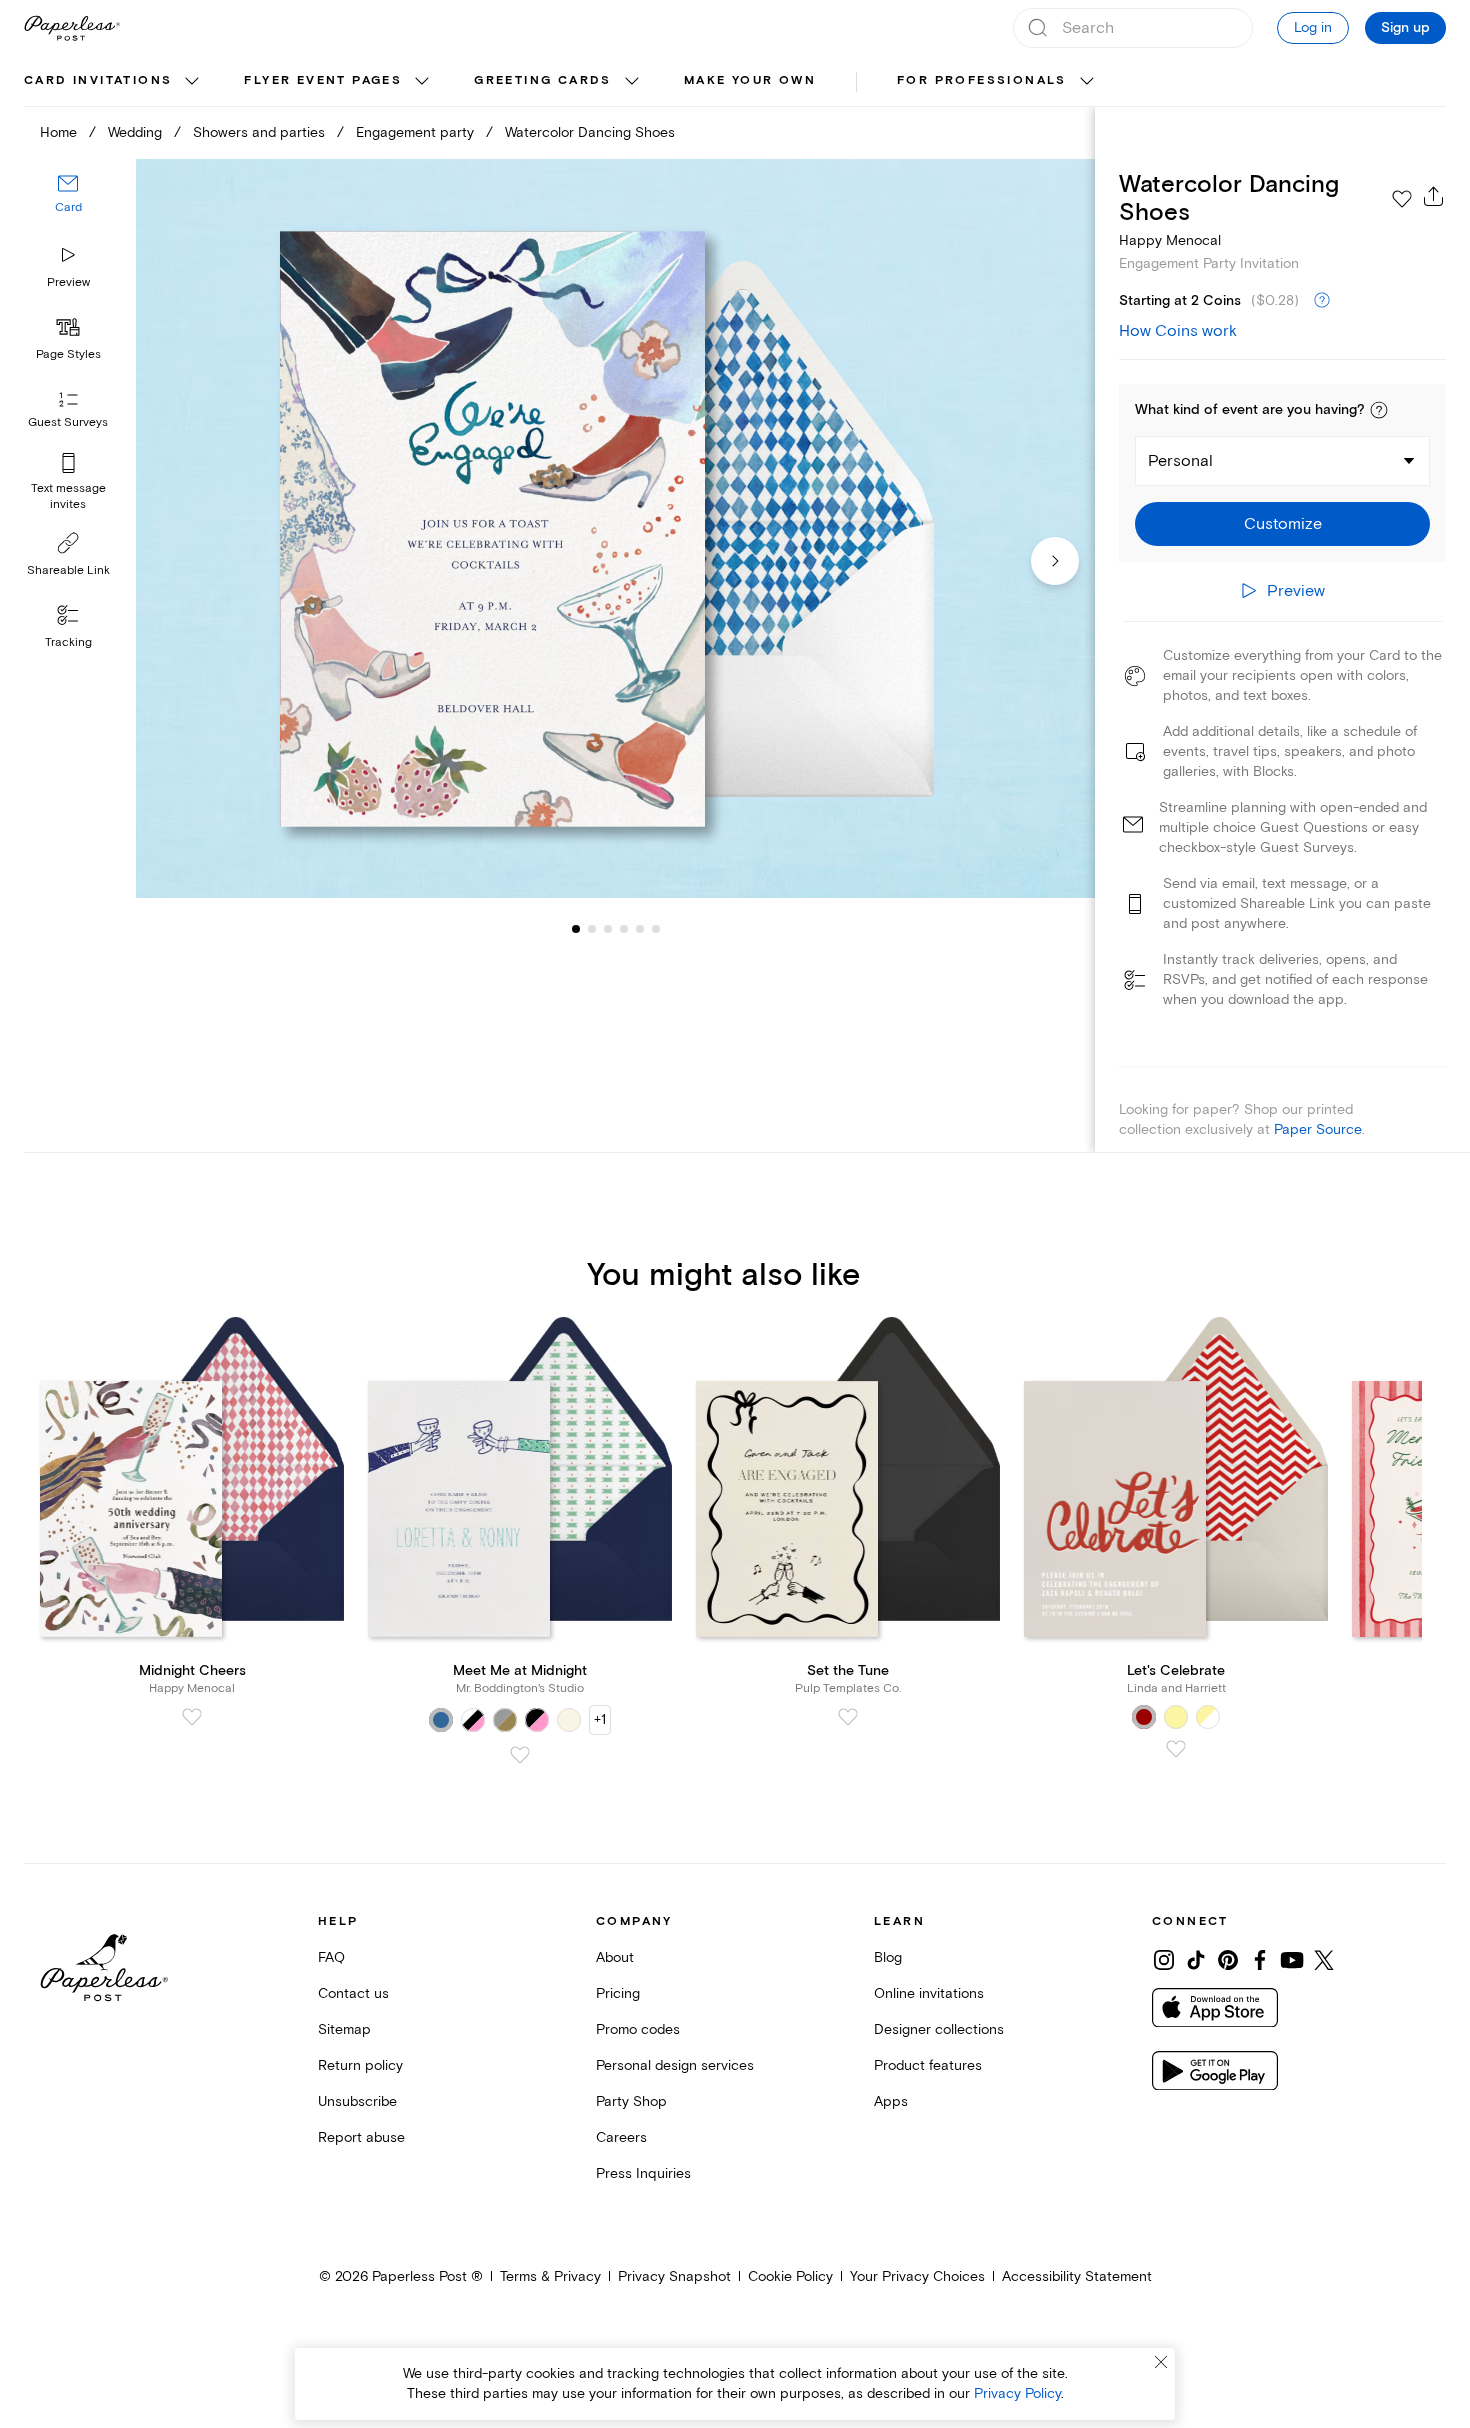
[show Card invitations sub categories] (192, 82)
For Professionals (982, 80)
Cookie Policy (790, 2276)
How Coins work (1178, 331)
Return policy (360, 2065)
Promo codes (638, 2029)
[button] (1379, 410)
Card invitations (98, 80)
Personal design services (675, 2065)
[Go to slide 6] (640, 928)
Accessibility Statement (1077, 2276)
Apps (891, 2101)
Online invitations (929, 1993)
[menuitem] (114, 82)
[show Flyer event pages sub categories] (422, 82)
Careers (621, 2137)
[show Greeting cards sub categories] (632, 82)
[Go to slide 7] (656, 928)
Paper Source (1318, 1129)
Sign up (1405, 28)
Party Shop (631, 2101)
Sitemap (344, 2029)
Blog (888, 1957)
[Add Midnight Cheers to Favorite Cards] (192, 1717)
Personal (1180, 461)
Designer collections (939, 2029)
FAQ (331, 1957)
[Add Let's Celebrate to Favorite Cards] (1176, 1749)
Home (58, 132)
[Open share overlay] (1434, 196)
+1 (600, 1719)
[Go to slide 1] (576, 928)
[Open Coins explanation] (1322, 301)
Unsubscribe (357, 2101)
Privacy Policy (1017, 2393)
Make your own (750, 80)
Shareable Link (68, 570)
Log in (1313, 27)
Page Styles (68, 354)
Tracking (68, 642)
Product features (928, 2065)
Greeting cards (543, 80)
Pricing (618, 1993)
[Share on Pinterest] (1228, 1960)
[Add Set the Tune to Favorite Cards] (848, 1717)
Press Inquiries (643, 2173)
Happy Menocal (1170, 240)
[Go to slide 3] (592, 928)
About (615, 1957)
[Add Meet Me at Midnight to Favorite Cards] (520, 1755)
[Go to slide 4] (608, 928)
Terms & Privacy (550, 2276)
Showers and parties (259, 132)
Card (68, 207)
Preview (68, 282)
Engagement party (415, 132)
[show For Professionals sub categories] (1087, 82)
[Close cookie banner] (1161, 2362)
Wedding (135, 132)
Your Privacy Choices (917, 2276)
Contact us (353, 1993)
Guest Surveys (68, 422)
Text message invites (68, 496)
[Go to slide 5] (624, 928)
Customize (1283, 524)
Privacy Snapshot (674, 2276)
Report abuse (361, 2137)
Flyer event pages (323, 80)
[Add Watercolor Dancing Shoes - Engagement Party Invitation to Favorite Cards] (1402, 199)
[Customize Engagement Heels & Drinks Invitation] (615, 529)
